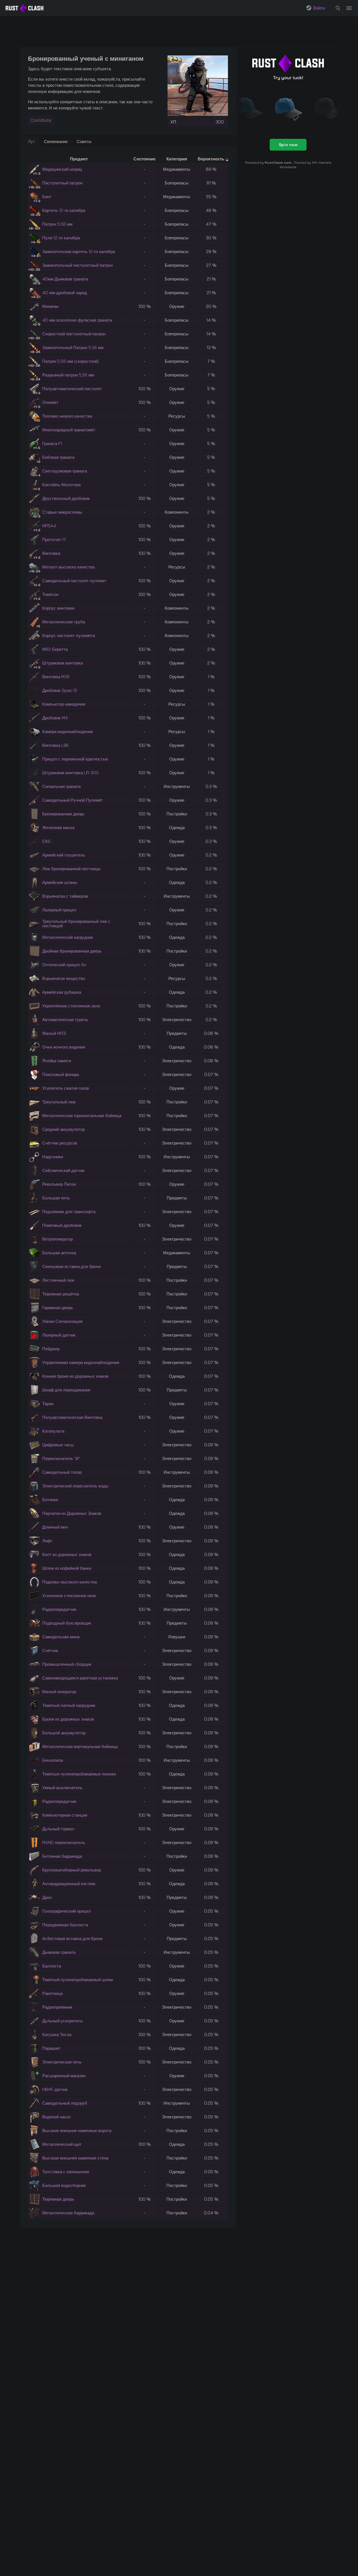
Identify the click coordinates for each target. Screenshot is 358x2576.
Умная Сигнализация (62, 1321)
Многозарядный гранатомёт (69, 430)
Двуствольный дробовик (66, 498)
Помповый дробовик (62, 1225)
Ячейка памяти (57, 1061)
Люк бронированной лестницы (71, 869)
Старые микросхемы (62, 512)
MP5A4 (49, 526)
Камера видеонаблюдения (68, 732)
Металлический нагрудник (68, 937)
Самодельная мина (61, 1637)
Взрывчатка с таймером (65, 896)
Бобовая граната (58, 457)
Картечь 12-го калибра (64, 210)
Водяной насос (57, 2117)
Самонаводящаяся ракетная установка (80, 1678)
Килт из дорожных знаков (67, 1554)
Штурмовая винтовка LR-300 (70, 773)
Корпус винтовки (58, 608)
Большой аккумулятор (64, 1733)
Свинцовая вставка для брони (71, 1266)
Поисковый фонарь (61, 1074)
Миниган (50, 306)
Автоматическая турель (65, 1020)
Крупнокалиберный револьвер (72, 1870)
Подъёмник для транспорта (69, 1212)
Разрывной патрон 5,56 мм (68, 375)
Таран (48, 1404)
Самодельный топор (62, 1472)
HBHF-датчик (55, 2089)
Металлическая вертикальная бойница (80, 1746)
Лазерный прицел (59, 910)
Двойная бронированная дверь (72, 951)
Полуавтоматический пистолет (72, 389)
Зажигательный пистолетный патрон (77, 265)
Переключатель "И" (61, 1458)
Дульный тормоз (58, 1829)
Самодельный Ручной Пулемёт (73, 800)
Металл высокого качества (68, 567)
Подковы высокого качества (70, 1582)
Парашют (51, 2048)
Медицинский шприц (62, 169)
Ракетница (52, 1993)
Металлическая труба (64, 622)
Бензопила (53, 1760)
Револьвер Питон (59, 1184)
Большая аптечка (59, 1253)
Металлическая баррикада (68, 2213)
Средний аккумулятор (63, 1129)
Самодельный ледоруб (65, 2103)
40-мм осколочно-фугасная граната (77, 320)
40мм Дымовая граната (65, 279)
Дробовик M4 (55, 718)
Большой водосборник (64, 2185)
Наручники (53, 1157)
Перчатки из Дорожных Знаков (72, 1513)
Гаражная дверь (58, 1308)
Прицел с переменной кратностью (75, 759)
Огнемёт (50, 402)
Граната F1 (52, 444)
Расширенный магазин (64, 2076)
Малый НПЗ (54, 1033)
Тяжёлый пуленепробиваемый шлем (77, 1980)
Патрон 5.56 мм (57, 224)
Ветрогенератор (57, 1239)
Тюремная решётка (61, 1294)
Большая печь (56, 1198)
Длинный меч (55, 1527)
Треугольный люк (59, 1102)
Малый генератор (59, 1692)
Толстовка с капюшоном (66, 2172)
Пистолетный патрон (62, 183)
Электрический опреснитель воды (75, 1486)
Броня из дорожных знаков (68, 1719)
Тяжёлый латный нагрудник (69, 1705)
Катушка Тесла (57, 2035)
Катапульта (53, 1431)
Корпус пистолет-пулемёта (69, 636)
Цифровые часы (58, 1445)
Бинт (47, 197)
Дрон (47, 1897)
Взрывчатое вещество (64, 978)
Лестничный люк (58, 1280)
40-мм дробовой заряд (65, 293)
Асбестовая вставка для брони (72, 1939)
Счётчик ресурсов (60, 1143)
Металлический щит (62, 2144)
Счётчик (50, 1650)
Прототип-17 (54, 540)
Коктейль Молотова (61, 485)
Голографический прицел (67, 1911)
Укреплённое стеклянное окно (71, 1006)
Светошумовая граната (65, 471)
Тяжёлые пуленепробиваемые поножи (79, 1774)
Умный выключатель (62, 1788)
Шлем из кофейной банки (67, 1568)
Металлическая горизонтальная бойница (82, 1116)
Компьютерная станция (65, 1815)
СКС (47, 841)
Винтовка (51, 553)
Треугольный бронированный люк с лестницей (76, 924)
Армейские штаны (60, 882)
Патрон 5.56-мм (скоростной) (70, 361)
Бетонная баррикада (62, 1856)
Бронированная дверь (63, 814)
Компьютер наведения (64, 704)
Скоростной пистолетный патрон (74, 334)
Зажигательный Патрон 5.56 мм (73, 348)
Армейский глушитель (64, 855)
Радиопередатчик (59, 1609)
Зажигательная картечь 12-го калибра (79, 251)
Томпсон (50, 594)
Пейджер (51, 1349)
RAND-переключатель (64, 1842)
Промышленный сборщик (67, 1664)
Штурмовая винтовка (63, 663)
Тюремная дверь (58, 2199)
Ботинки (50, 1500)
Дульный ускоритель (63, 2021)
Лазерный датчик (59, 1335)
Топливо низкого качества (67, 416)
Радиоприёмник (57, 2007)
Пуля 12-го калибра (61, 238)
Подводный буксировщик (67, 1623)
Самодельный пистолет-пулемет (74, 581)
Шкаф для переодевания (66, 1390)
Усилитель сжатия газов (66, 1088)
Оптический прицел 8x (64, 965)
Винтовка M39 (56, 677)
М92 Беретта (55, 649)
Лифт (47, 1541)
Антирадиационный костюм (69, 1884)
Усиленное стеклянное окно (69, 1596)
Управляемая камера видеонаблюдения (81, 1362)
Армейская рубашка (62, 992)
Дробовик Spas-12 (60, 690)
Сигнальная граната (61, 786)
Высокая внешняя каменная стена (75, 2158)
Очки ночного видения (64, 1047)
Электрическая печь (62, 2062)
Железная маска (58, 828)
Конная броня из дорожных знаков (75, 1376)
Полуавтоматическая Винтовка (72, 1417)
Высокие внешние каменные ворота (77, 2131)
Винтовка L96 (55, 745)
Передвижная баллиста (65, 1925)
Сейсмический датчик (63, 1170)
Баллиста (52, 1966)
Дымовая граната (59, 1952)
